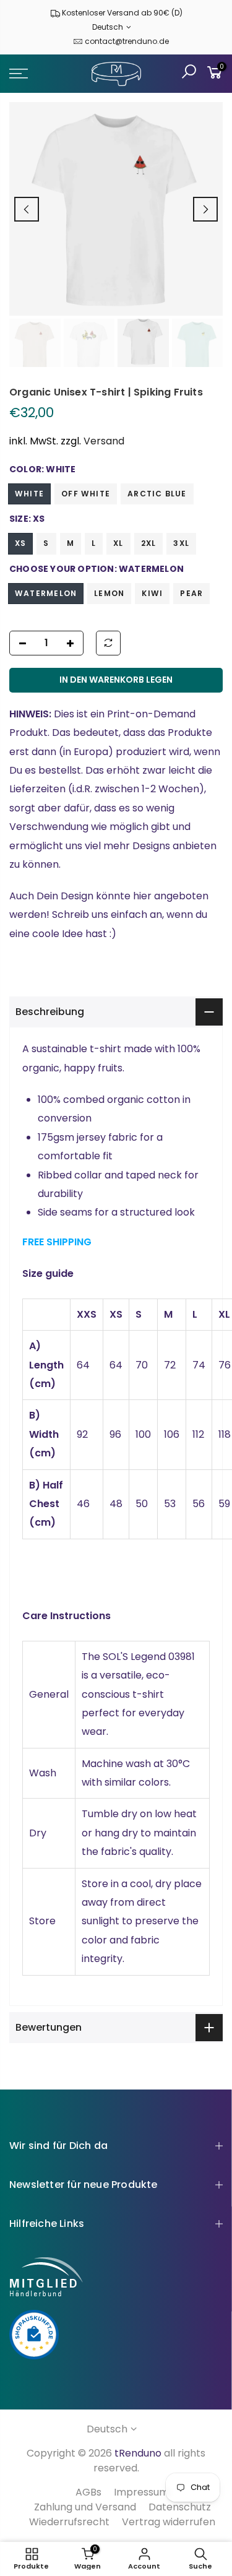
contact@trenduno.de (127, 41)
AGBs (88, 2492)
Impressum (141, 2492)
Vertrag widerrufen (169, 2522)
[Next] (205, 209)
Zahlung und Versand (85, 2507)
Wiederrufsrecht (69, 2522)
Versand (104, 441)
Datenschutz (180, 2507)
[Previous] (27, 209)
